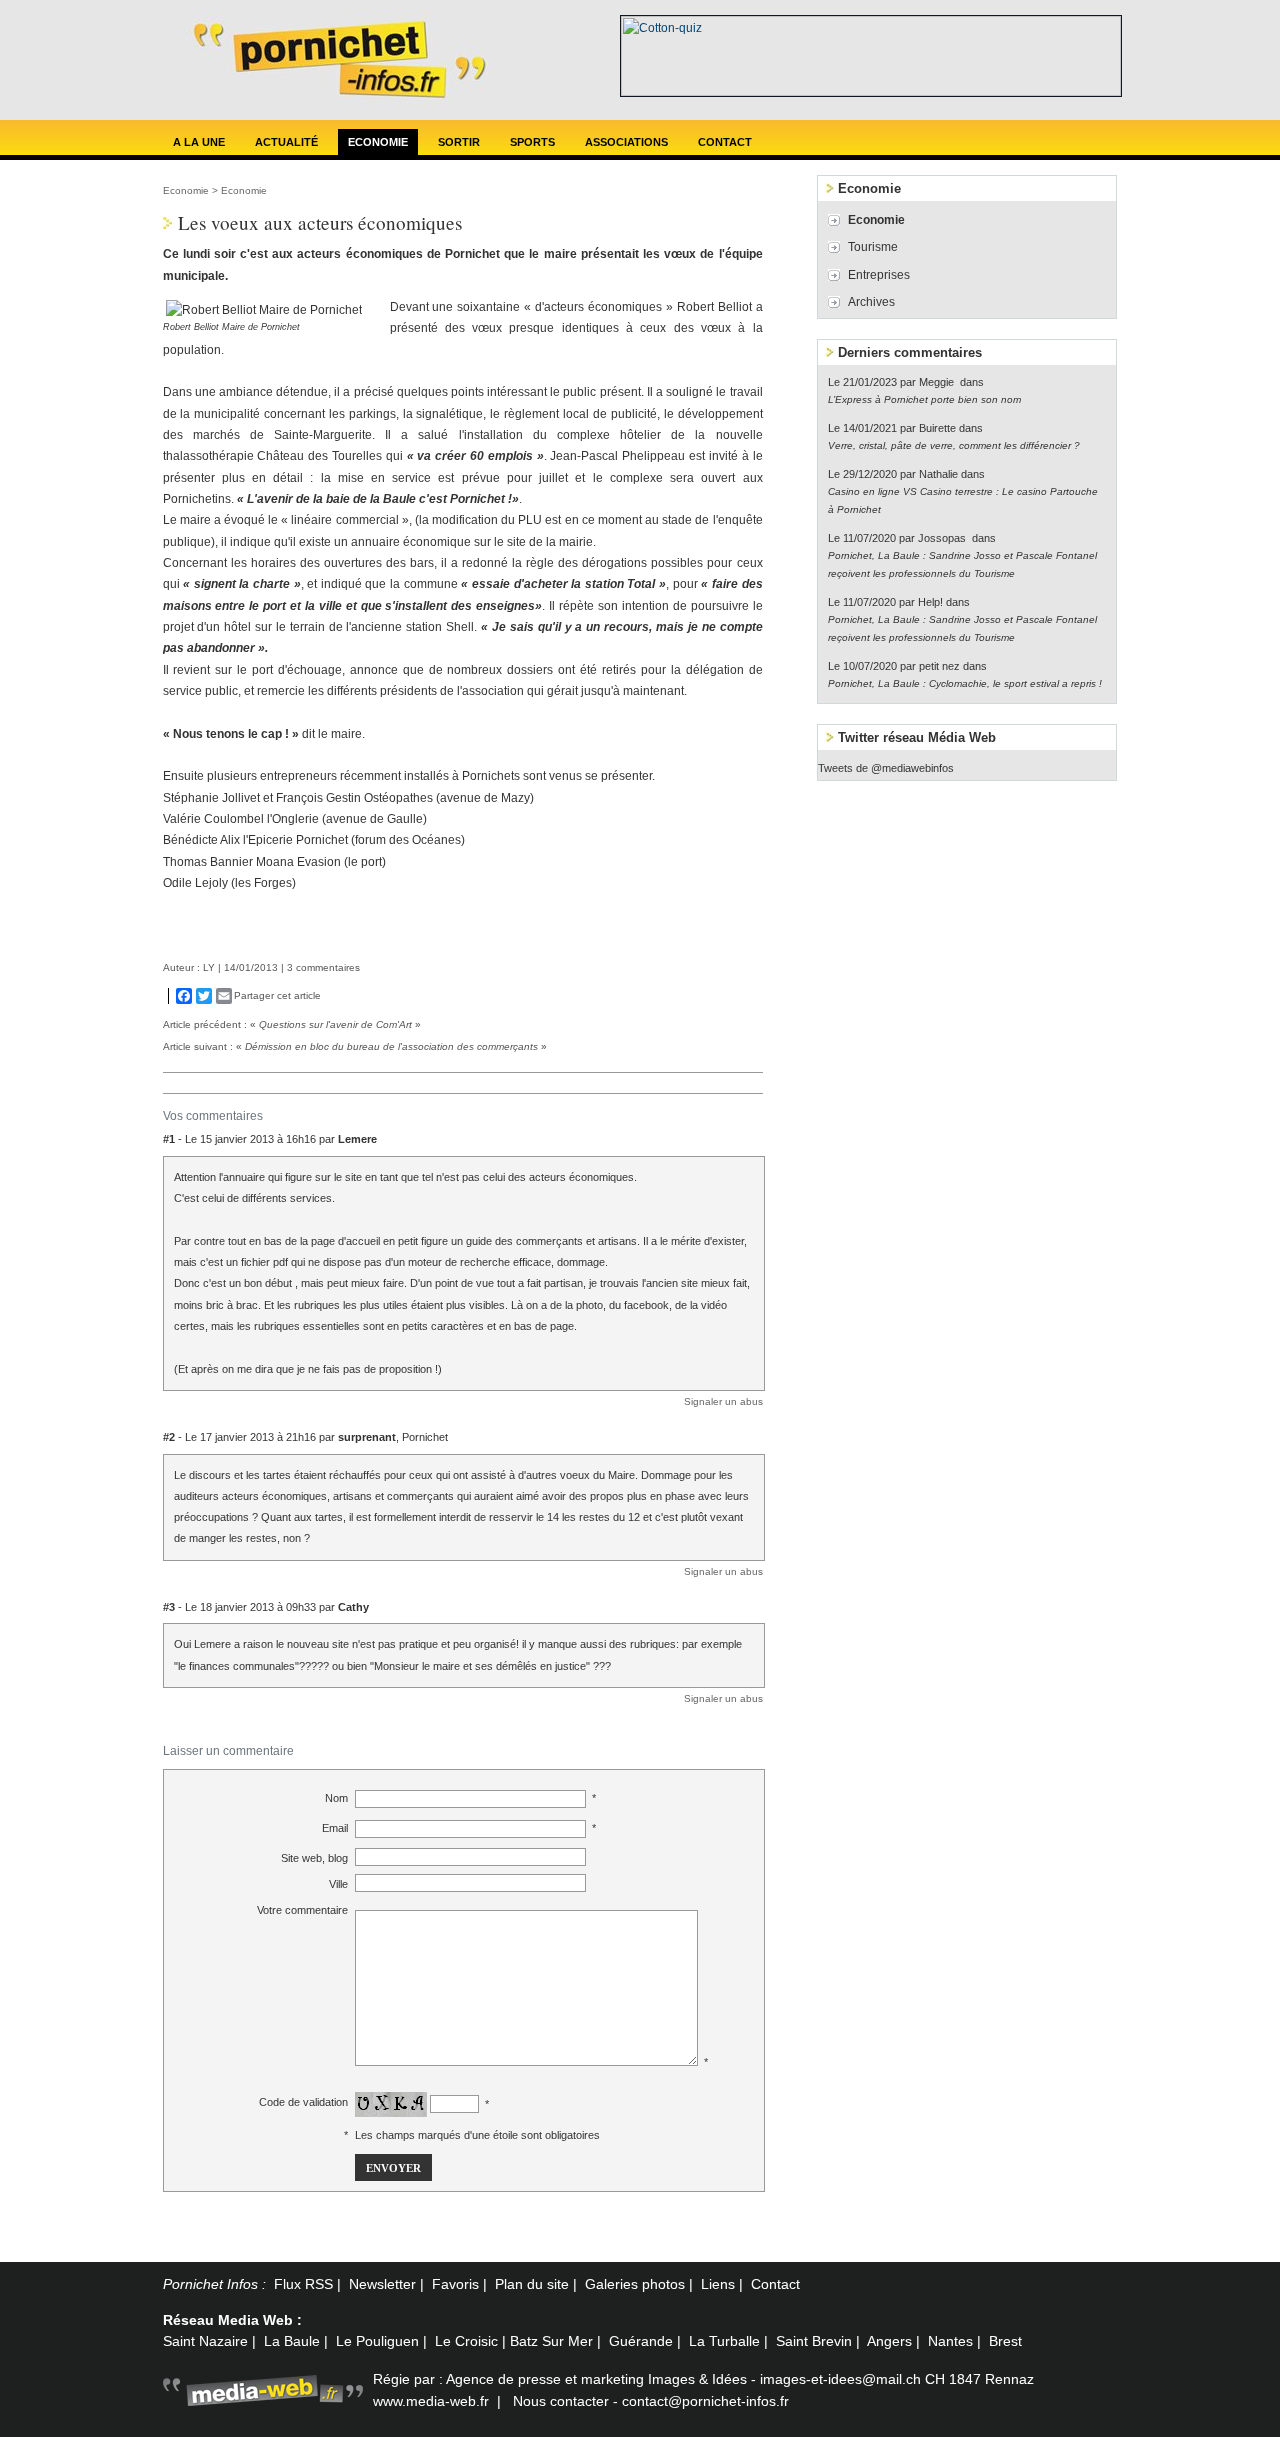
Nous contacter (561, 2401)
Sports (532, 142)
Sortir (459, 142)
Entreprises (879, 275)
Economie (378, 142)
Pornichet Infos (210, 2284)
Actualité (286, 142)
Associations (626, 142)
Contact (725, 142)
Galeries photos (635, 2284)
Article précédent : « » (292, 1024)
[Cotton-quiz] (871, 92)
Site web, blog (314, 1858)
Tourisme (873, 247)
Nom (336, 1798)
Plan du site (532, 2284)
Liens (718, 2284)
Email (335, 1828)
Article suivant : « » (355, 1046)
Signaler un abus (723, 1401)
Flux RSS (303, 2284)
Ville (338, 1884)
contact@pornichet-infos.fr (705, 2401)
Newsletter (382, 2284)
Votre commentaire (302, 1910)
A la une (199, 142)
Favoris (455, 2284)
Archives (871, 302)
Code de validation (303, 2102)
